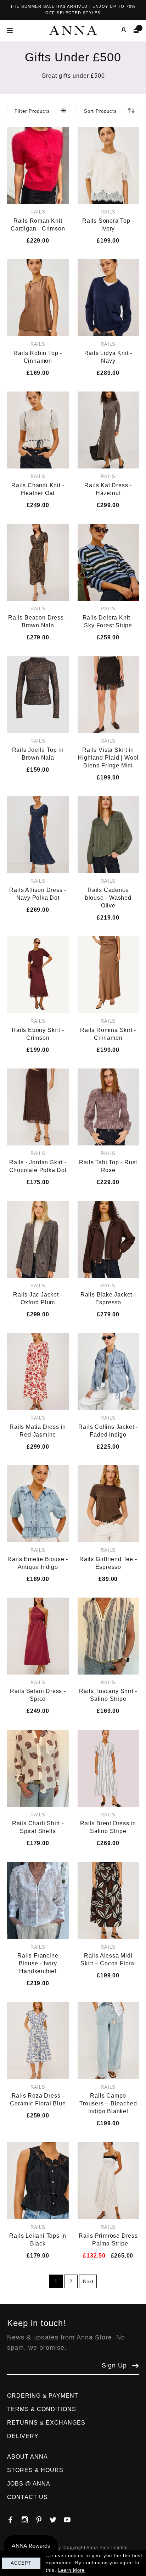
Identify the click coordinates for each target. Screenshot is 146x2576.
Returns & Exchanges (46, 2423)
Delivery (23, 2436)
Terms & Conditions (42, 2409)
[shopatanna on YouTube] (71, 2518)
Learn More (71, 2570)
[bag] (133, 30)
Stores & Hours (35, 2470)
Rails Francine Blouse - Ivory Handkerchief (38, 1963)
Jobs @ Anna (29, 2484)
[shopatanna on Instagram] (28, 2518)
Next (88, 2281)
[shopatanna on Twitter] (57, 2518)
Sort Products (100, 111)
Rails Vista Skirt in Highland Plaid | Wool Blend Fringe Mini (108, 758)
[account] (119, 30)
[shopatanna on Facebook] (14, 2518)
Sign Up (114, 2365)
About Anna (27, 2457)
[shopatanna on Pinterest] (43, 2518)
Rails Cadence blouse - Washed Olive (108, 898)
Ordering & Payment (43, 2396)
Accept (21, 2563)
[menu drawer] (12, 30)
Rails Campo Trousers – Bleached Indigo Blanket (108, 2103)
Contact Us (27, 2497)
